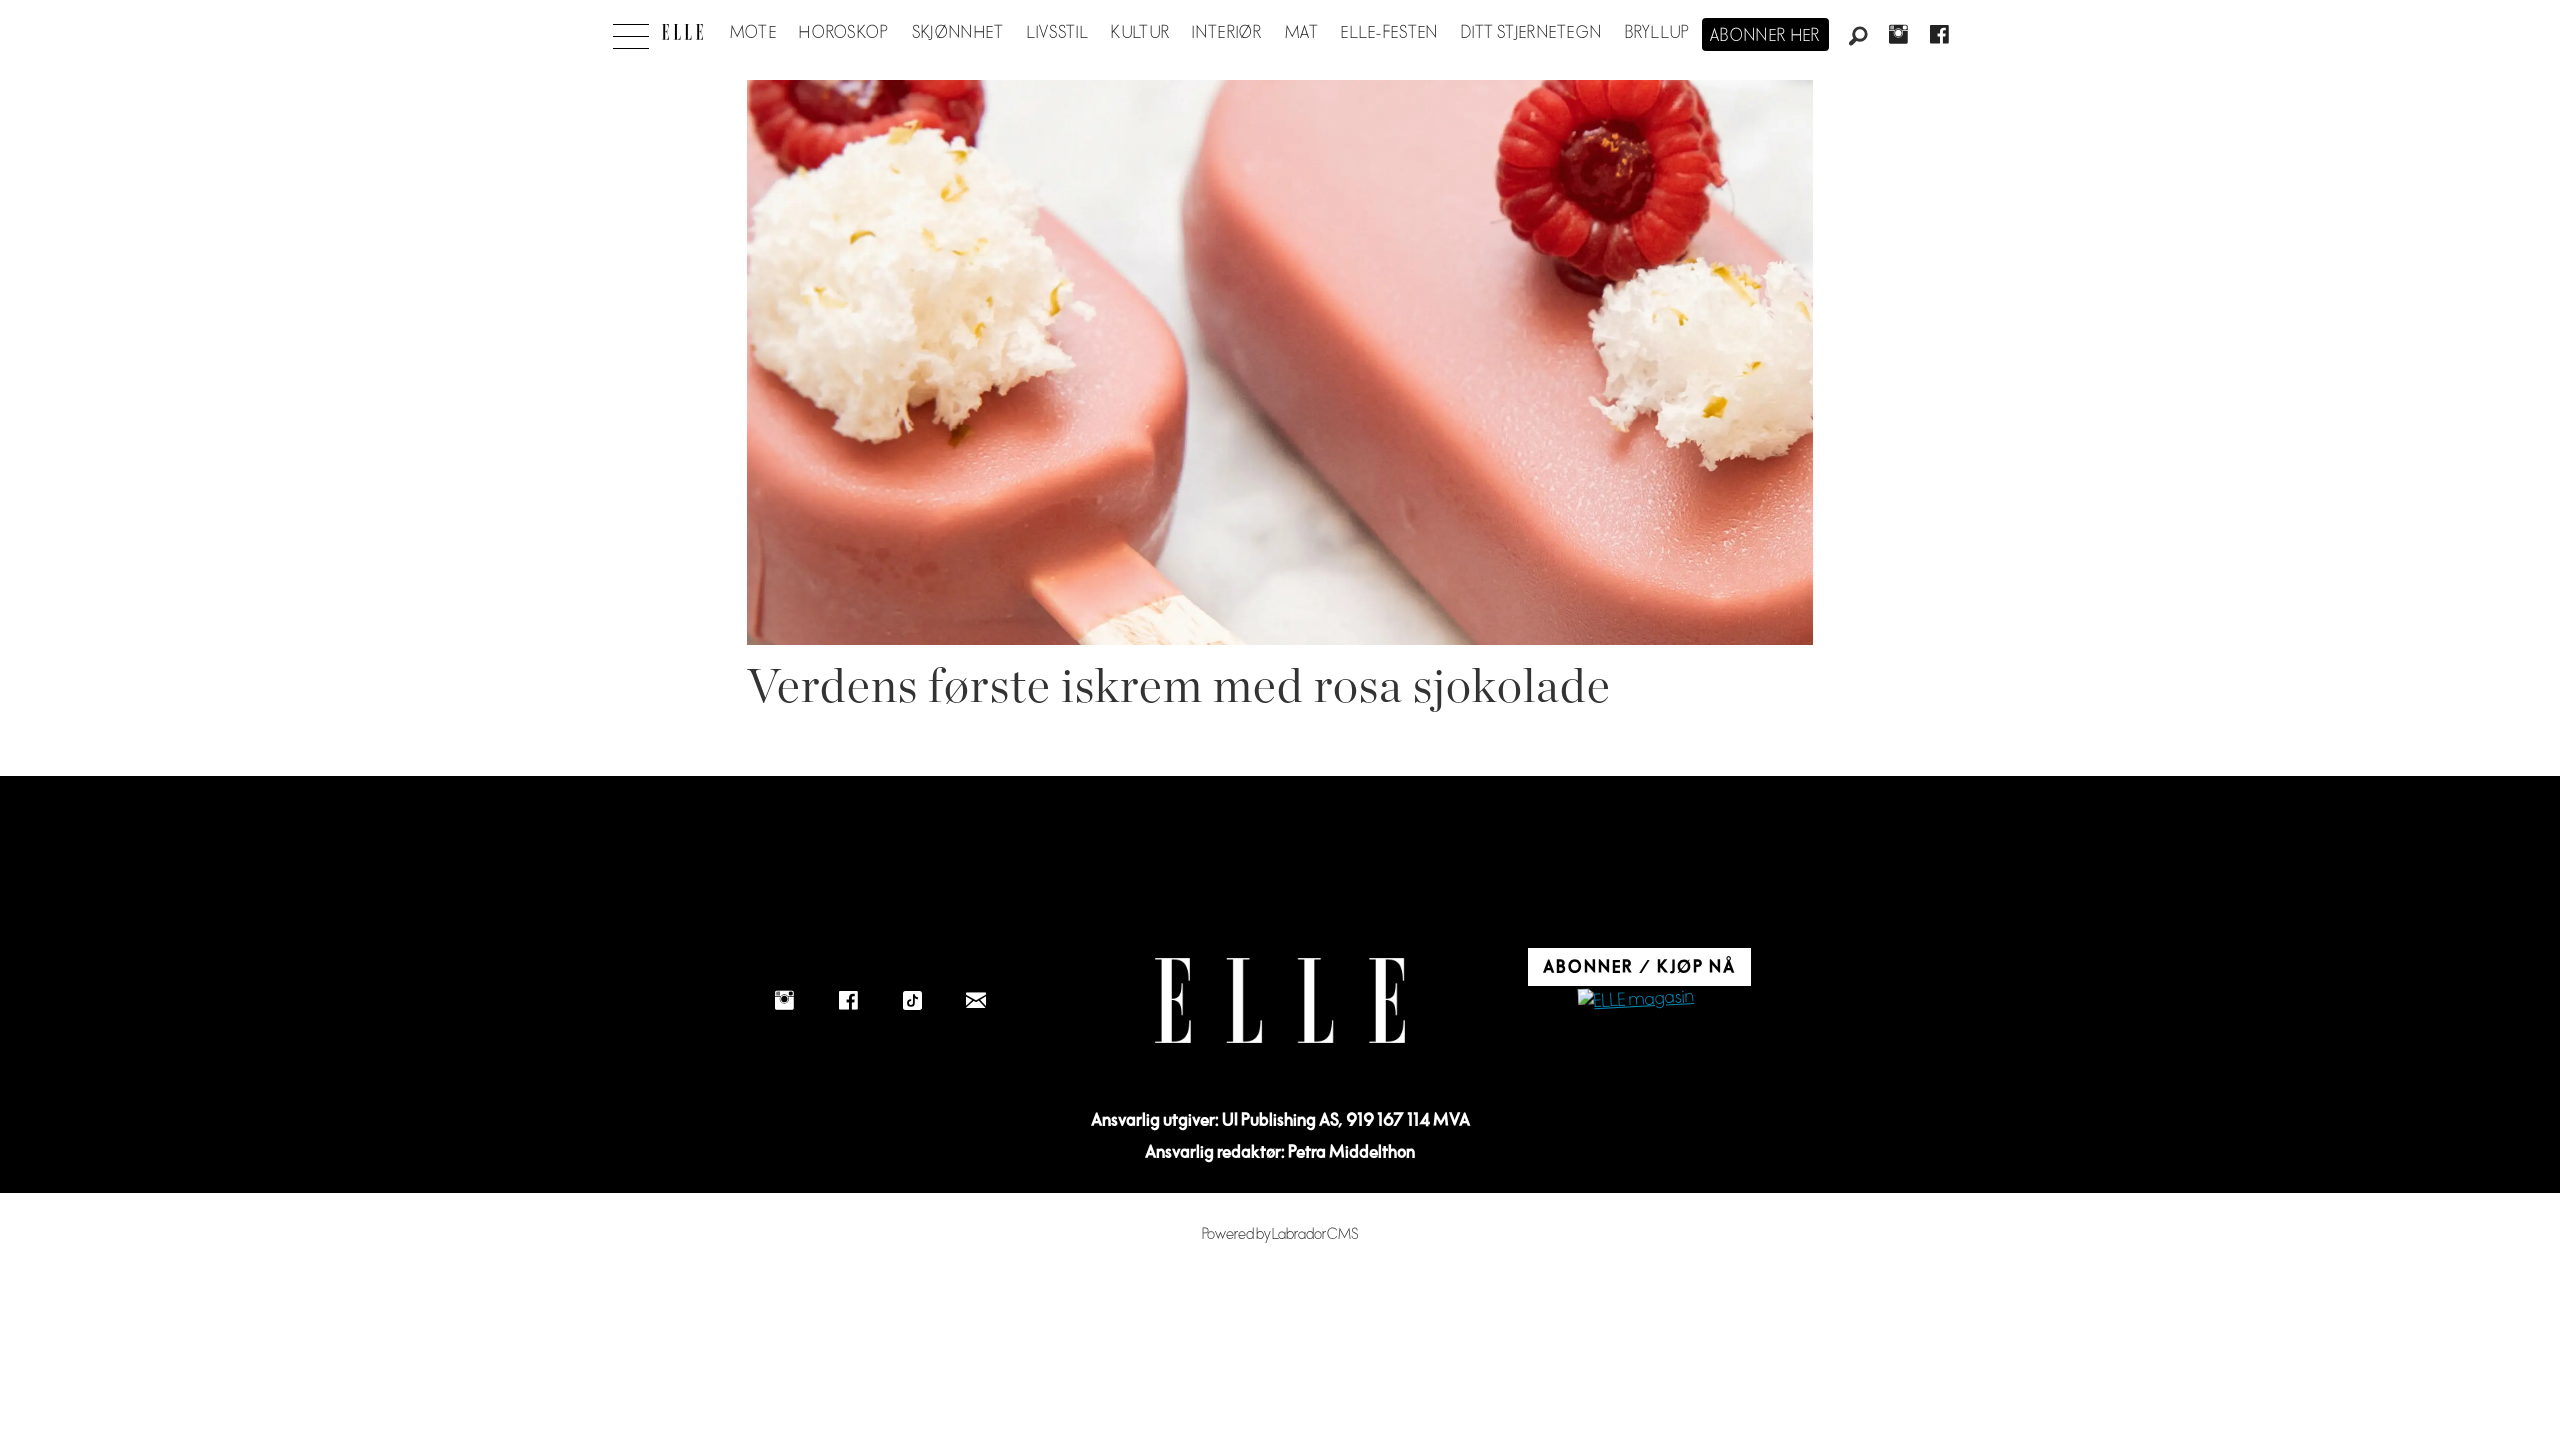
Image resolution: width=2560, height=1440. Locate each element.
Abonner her (1765, 36)
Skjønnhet (958, 33)
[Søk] (1858, 37)
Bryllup (1658, 33)
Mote (753, 33)
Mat (1302, 33)
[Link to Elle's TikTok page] (912, 1000)
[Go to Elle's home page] (1280, 1000)
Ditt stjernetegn (1531, 33)
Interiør (1227, 33)
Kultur (1140, 33)
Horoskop (844, 33)
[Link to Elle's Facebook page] (848, 1000)
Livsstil (1058, 33)
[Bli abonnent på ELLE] (1636, 1000)
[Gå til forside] (682, 32)
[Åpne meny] (631, 31)
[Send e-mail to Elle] (976, 1000)
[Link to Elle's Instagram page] (784, 1000)
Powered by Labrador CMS (1280, 1234)
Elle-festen (1389, 33)
